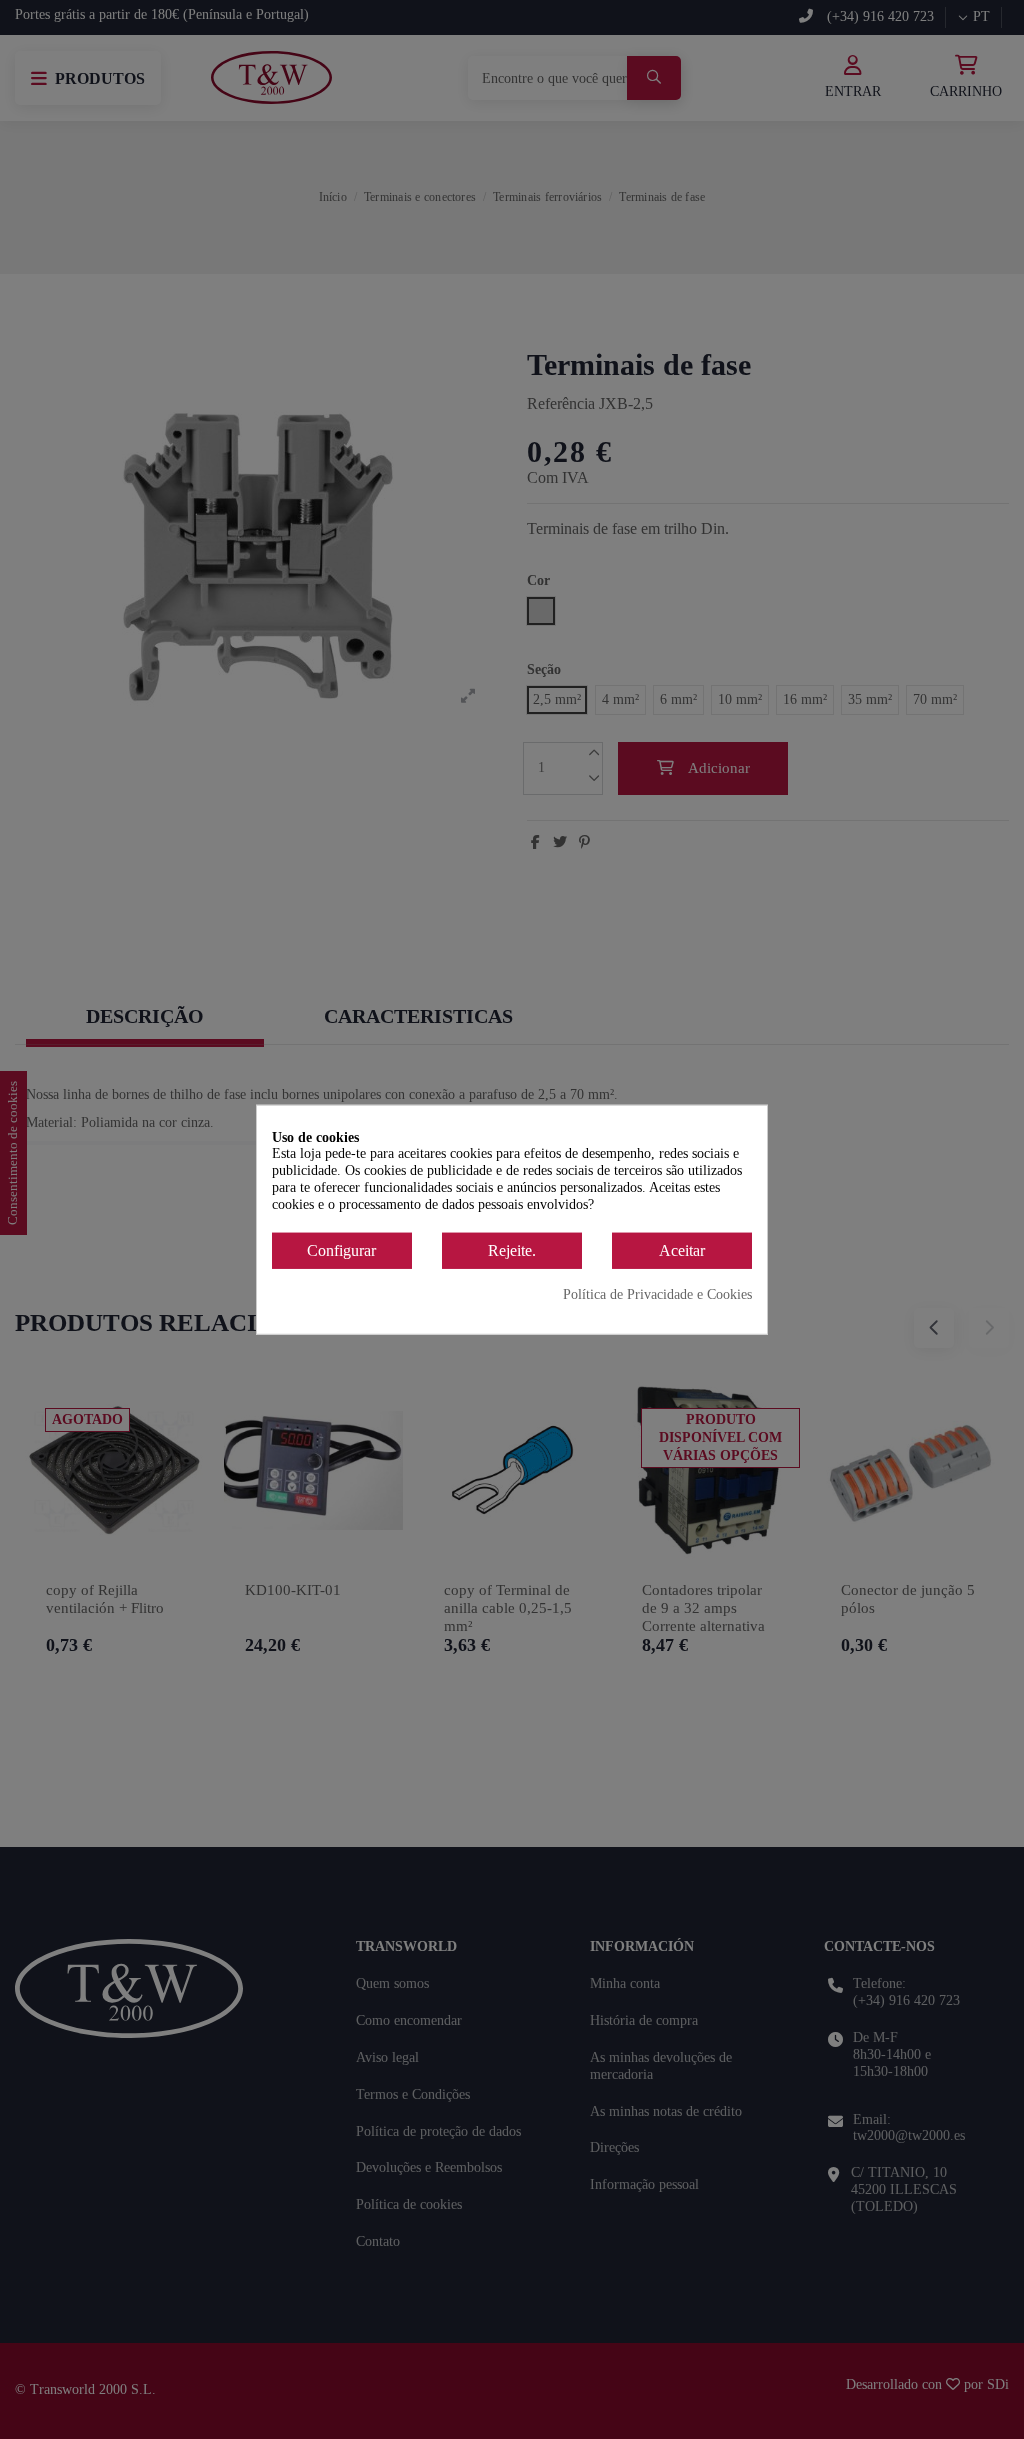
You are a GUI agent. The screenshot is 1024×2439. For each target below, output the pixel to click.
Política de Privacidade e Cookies (657, 1294)
